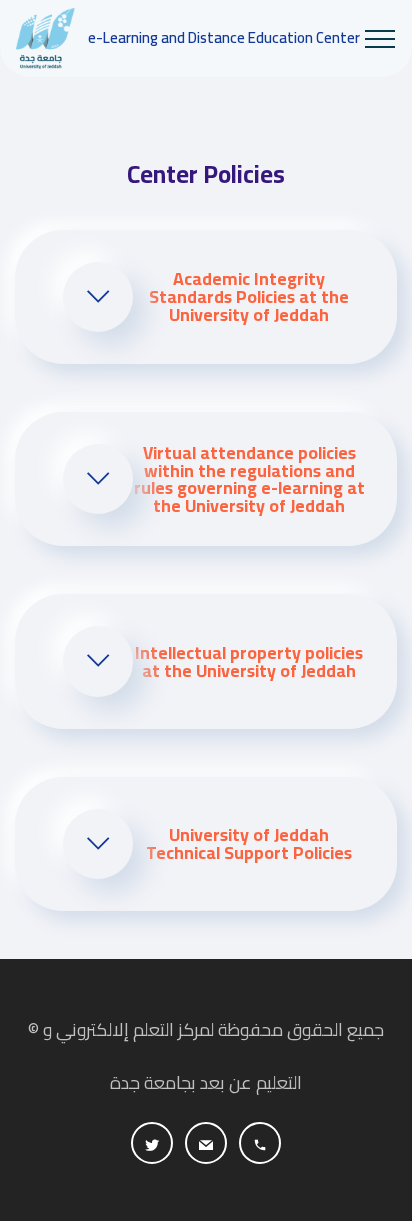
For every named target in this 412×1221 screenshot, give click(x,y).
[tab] (206, 297)
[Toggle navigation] (380, 39)
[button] (206, 297)
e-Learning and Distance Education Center (224, 38)
